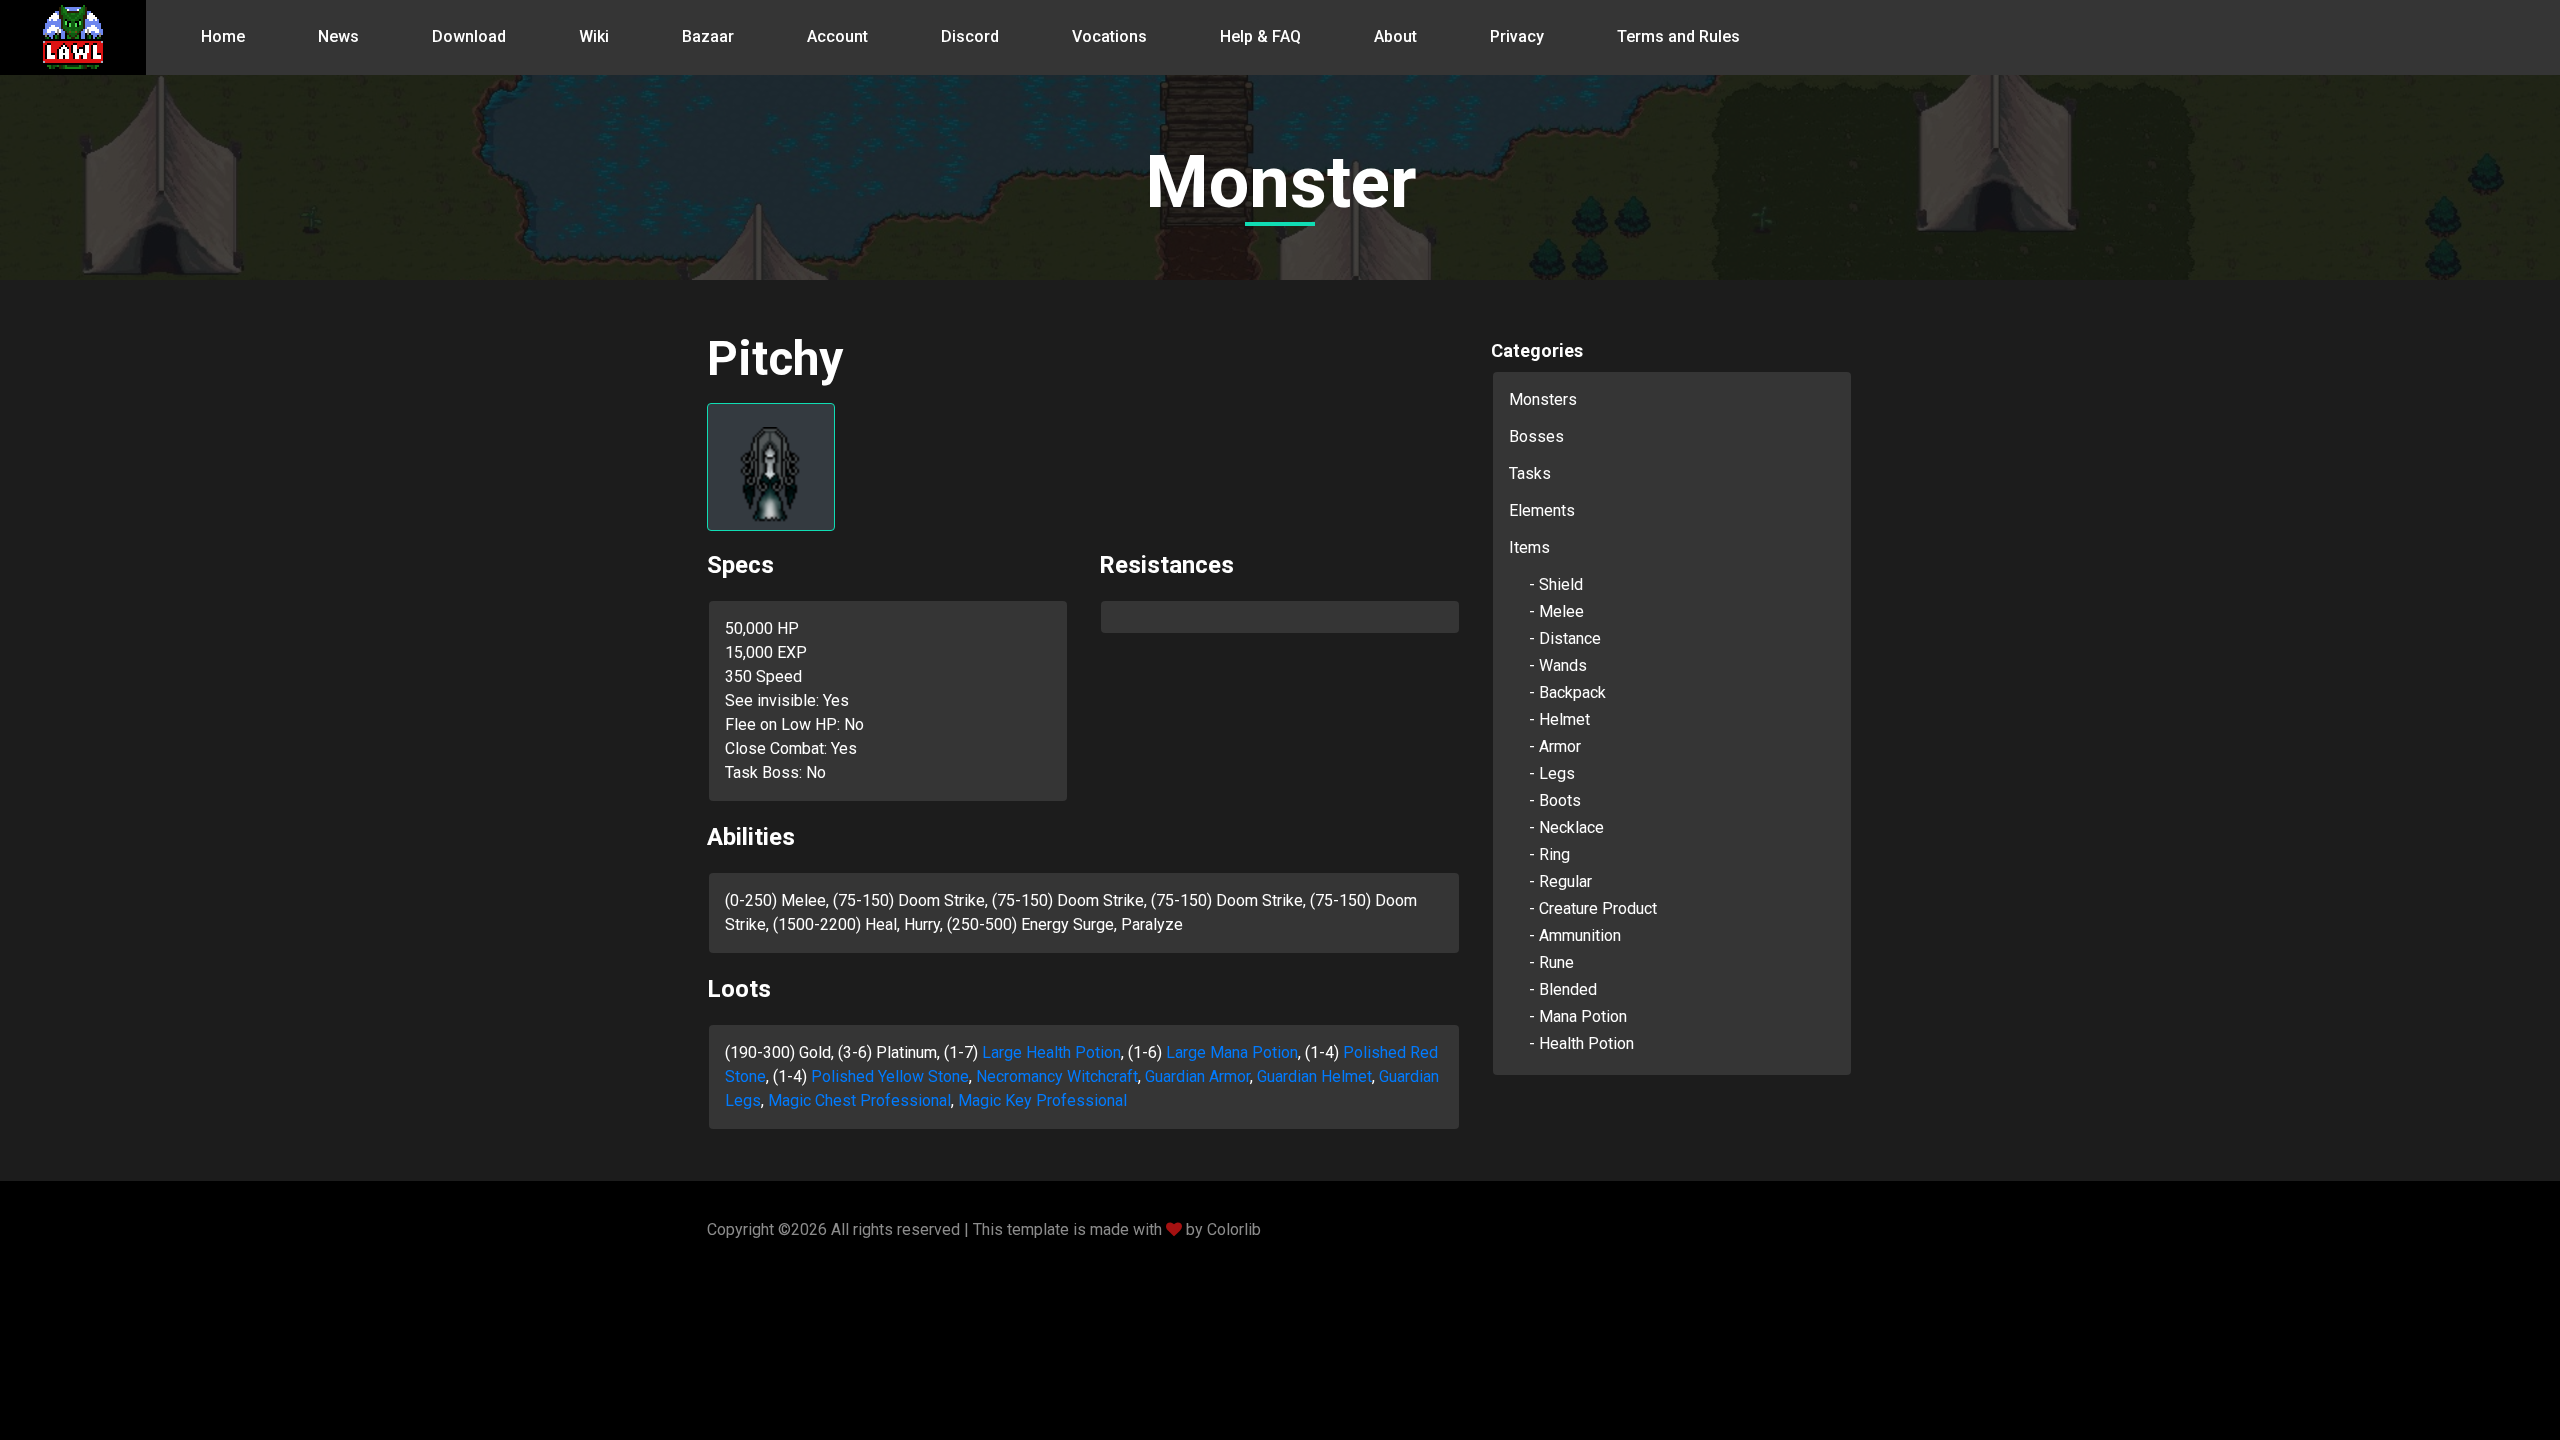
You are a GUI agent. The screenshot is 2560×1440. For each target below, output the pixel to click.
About (1395, 36)
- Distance (1565, 638)
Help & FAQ (1260, 36)
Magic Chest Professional (859, 1100)
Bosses (1536, 436)
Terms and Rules (1678, 36)
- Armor (1555, 746)
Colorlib (1234, 1229)
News (338, 36)
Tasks (1530, 473)
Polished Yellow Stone (890, 1076)
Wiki (594, 36)
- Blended (1563, 989)
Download (469, 36)
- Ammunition (1575, 935)
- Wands (1558, 665)
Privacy (1517, 36)
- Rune (1551, 962)
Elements (1542, 510)
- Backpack (1567, 692)
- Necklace (1566, 827)
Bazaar (708, 36)
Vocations (1109, 36)
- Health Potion (1581, 1043)
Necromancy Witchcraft (1057, 1076)
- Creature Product (1593, 908)
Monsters (1543, 399)
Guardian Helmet (1314, 1076)
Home (223, 36)
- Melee (1556, 611)
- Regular (1560, 881)
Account (837, 36)
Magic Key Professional (1042, 1100)
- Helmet (1559, 719)
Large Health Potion (1051, 1052)
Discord (970, 36)
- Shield (1556, 584)
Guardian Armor (1197, 1076)
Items (1529, 547)
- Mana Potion (1578, 1016)
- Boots (1555, 800)
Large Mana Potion (1232, 1052)
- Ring (1549, 854)
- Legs (1552, 773)
